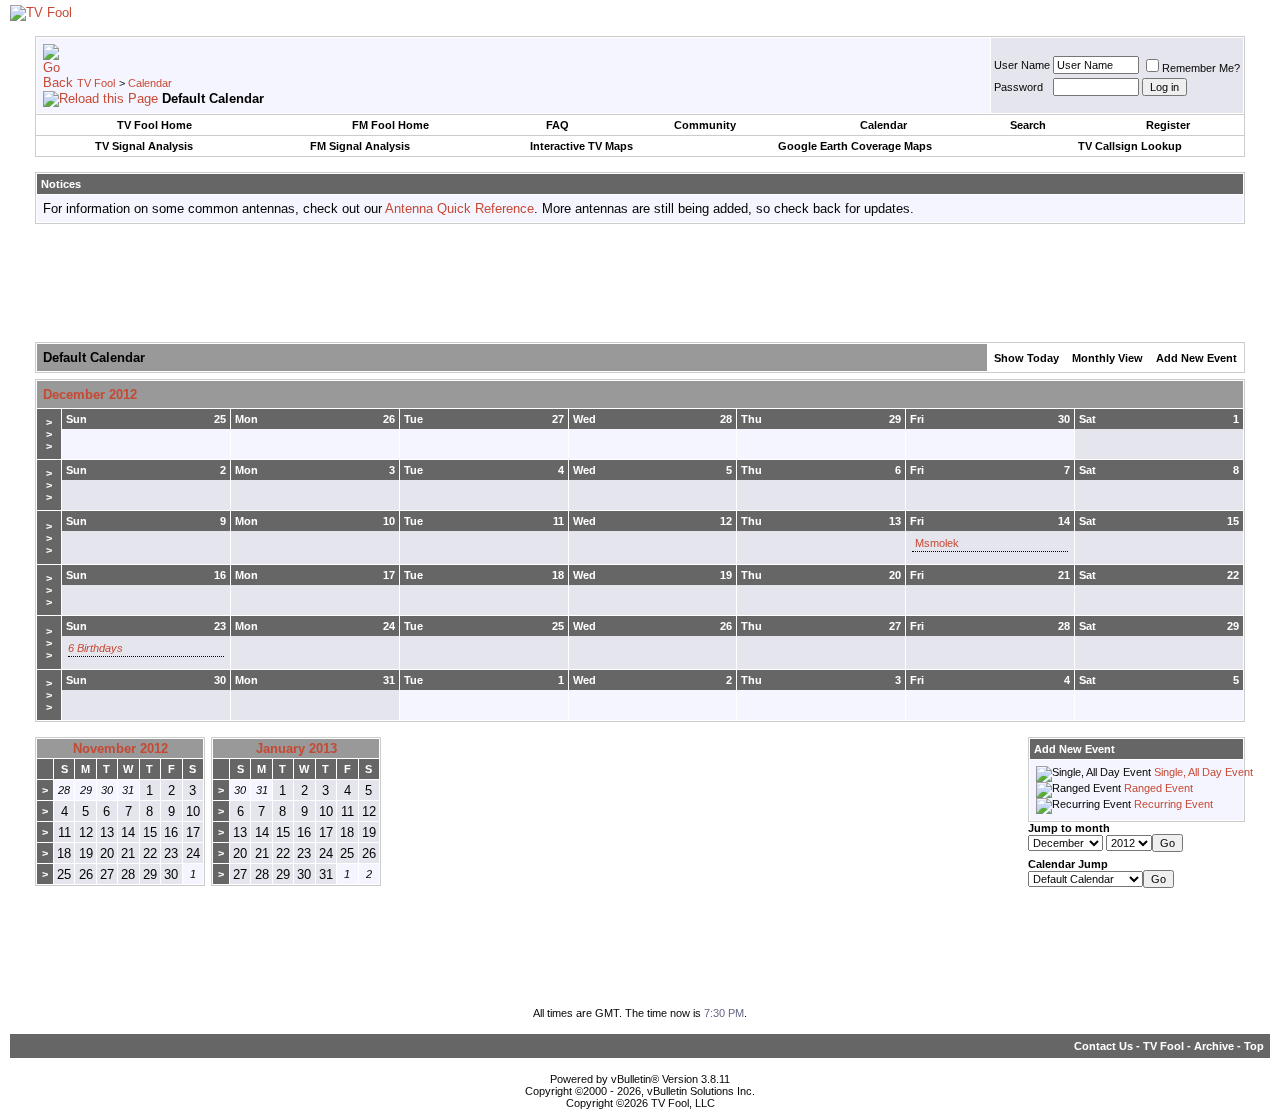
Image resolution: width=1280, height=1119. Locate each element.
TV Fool (96, 83)
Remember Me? (1201, 68)
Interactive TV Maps (581, 146)
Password (1018, 87)
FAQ (557, 125)
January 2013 (296, 748)
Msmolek (937, 543)
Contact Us (1103, 1046)
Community (705, 125)
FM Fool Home (390, 125)
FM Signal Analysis (360, 146)
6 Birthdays (95, 648)
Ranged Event (1158, 788)
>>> (49, 434)
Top (1254, 1046)
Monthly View (1107, 358)
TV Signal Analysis (144, 146)
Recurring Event (1173, 804)
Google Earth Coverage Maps (855, 146)
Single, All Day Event (1203, 772)
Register (1168, 125)
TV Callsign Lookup (1130, 146)
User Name (1022, 65)
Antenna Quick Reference (459, 208)
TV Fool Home (154, 125)
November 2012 (120, 748)
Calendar (150, 83)
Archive (1214, 1046)
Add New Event (1196, 358)
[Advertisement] (640, 284)
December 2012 (90, 394)
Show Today (1026, 358)
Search (1028, 125)
